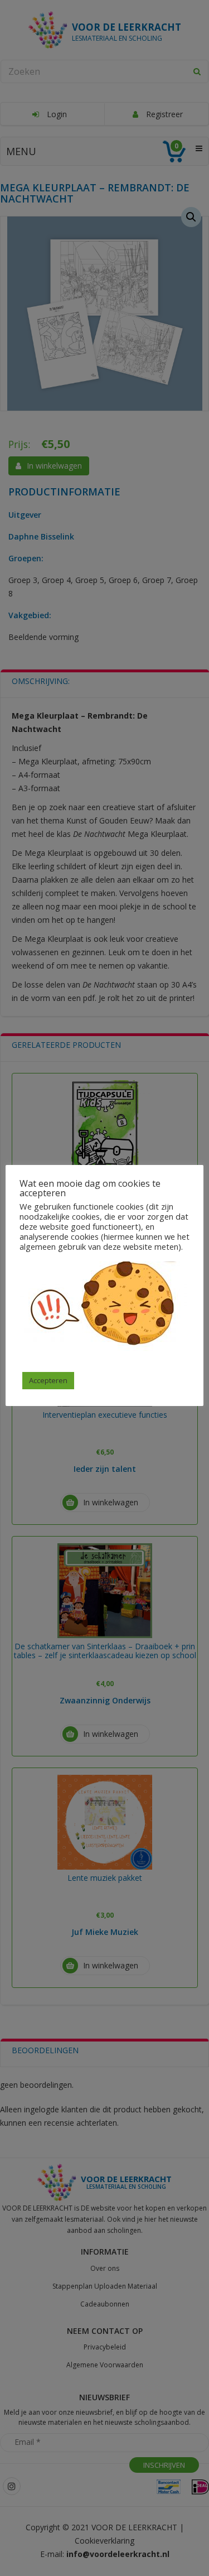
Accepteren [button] (48, 1380)
